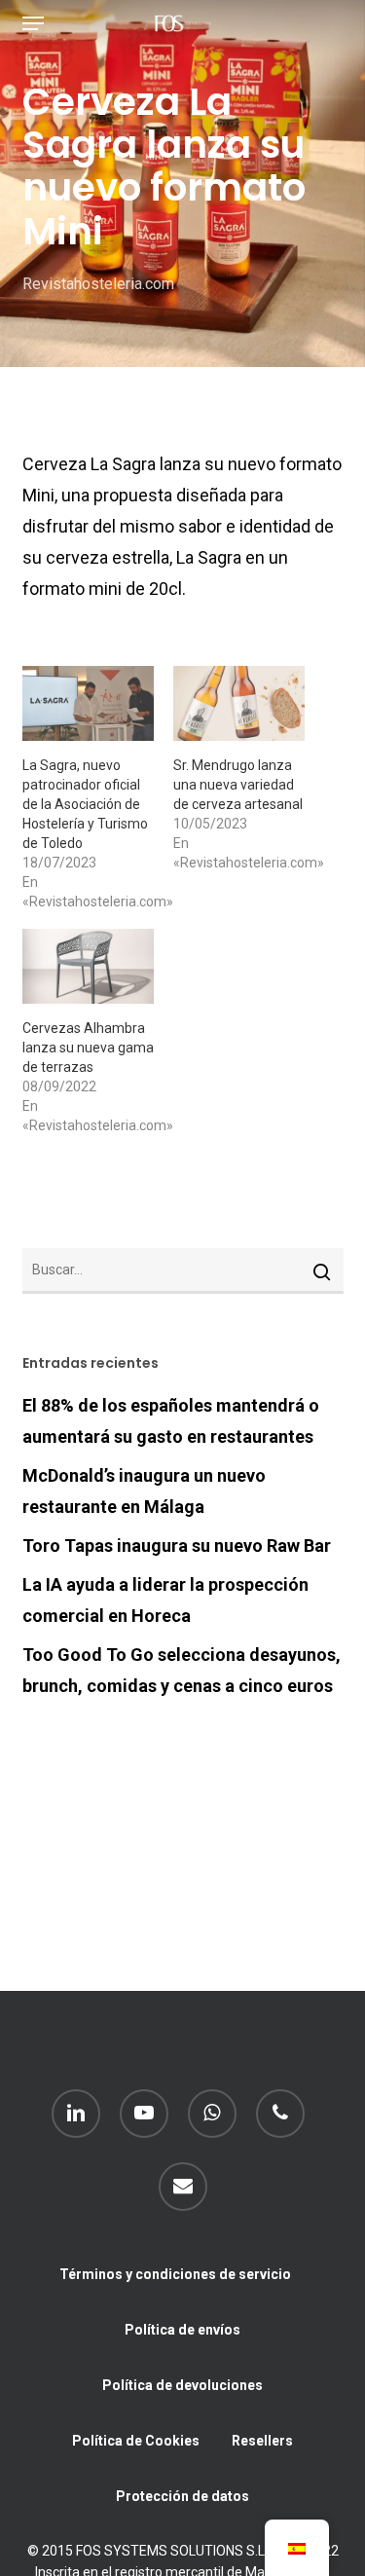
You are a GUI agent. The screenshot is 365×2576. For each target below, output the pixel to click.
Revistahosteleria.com (98, 284)
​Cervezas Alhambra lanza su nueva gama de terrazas (88, 1048)
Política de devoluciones (182, 2385)
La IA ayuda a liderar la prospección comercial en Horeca (165, 1600)
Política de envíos (182, 2330)
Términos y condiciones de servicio (175, 2274)
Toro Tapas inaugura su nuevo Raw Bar (177, 1546)
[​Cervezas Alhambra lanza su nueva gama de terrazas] (88, 966)
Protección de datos (182, 2496)
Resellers (262, 2441)
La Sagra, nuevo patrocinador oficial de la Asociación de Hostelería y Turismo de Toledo (85, 804)
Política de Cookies (136, 2441)
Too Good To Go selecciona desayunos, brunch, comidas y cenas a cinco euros (182, 1670)
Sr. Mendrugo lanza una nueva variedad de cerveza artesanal (238, 785)
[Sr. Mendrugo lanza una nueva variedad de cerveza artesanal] (239, 703)
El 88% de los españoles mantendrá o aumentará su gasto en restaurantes (171, 1421)
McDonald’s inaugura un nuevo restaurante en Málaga (144, 1491)
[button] (33, 23)
